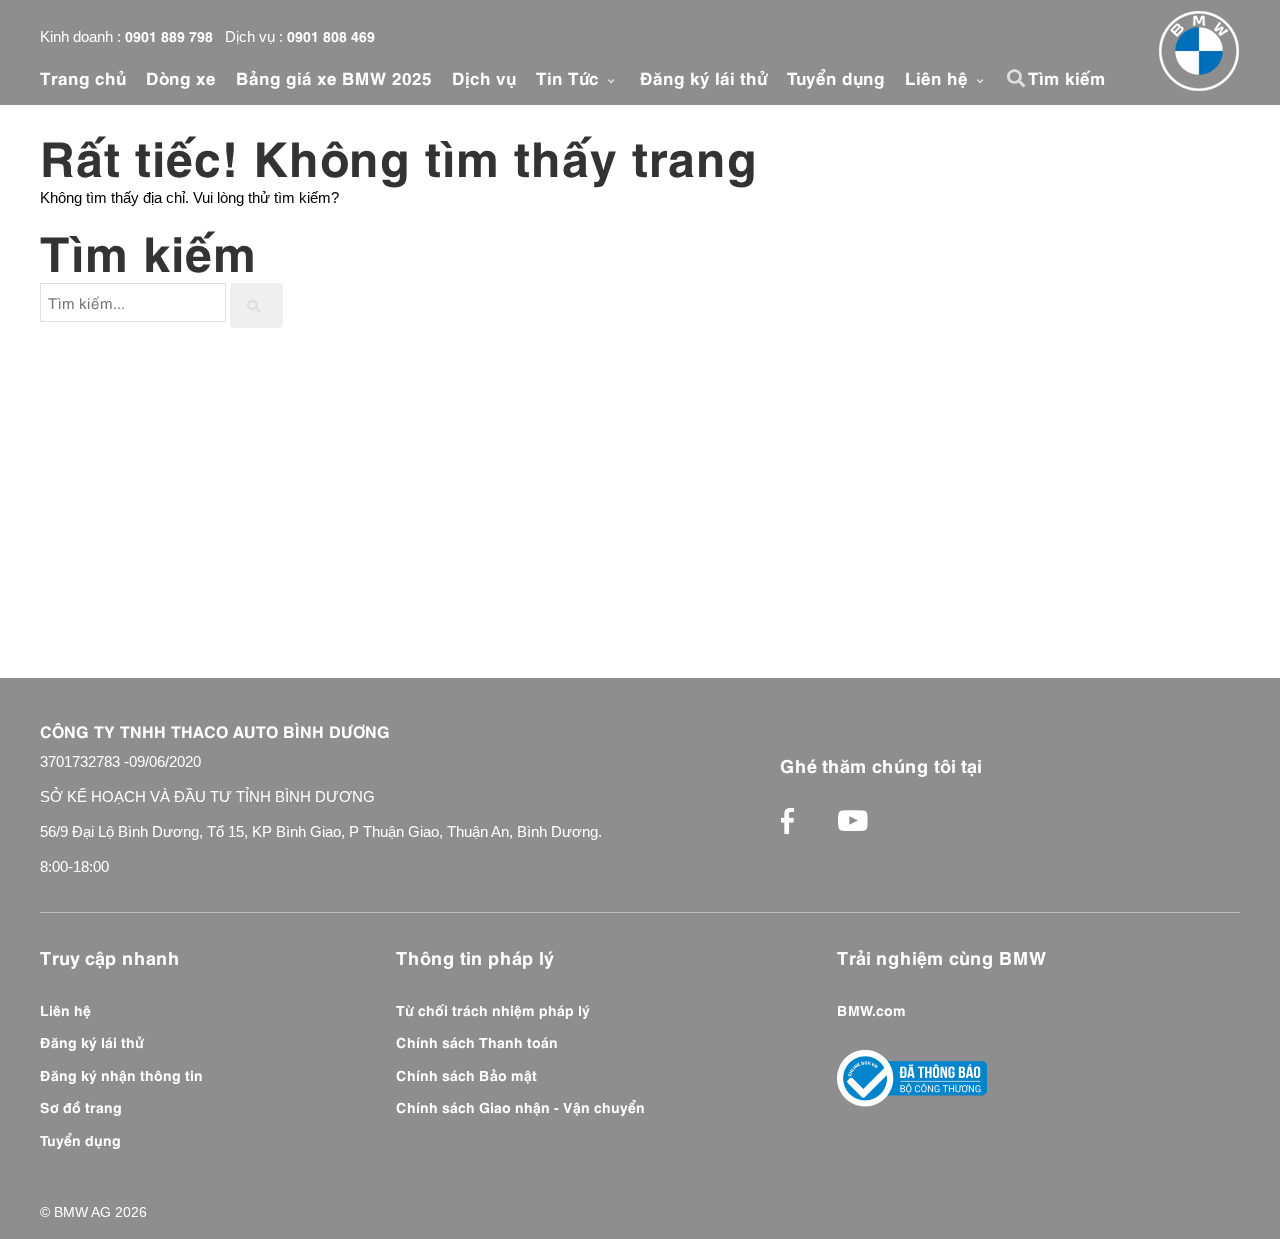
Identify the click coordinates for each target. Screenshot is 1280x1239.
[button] (1019, 78)
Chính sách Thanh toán (477, 1041)
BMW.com (871, 1009)
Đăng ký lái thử (703, 77)
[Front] (1199, 51)
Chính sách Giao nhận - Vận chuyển (520, 1106)
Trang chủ (83, 77)
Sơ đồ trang (81, 1106)
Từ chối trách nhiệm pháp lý (493, 1009)
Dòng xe (181, 77)
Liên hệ (939, 77)
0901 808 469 (331, 35)
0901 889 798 (169, 35)
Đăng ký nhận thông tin (121, 1074)
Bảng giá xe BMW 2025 (334, 77)
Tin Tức (570, 77)
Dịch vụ (484, 77)
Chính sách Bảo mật (466, 1074)
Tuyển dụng (836, 77)
